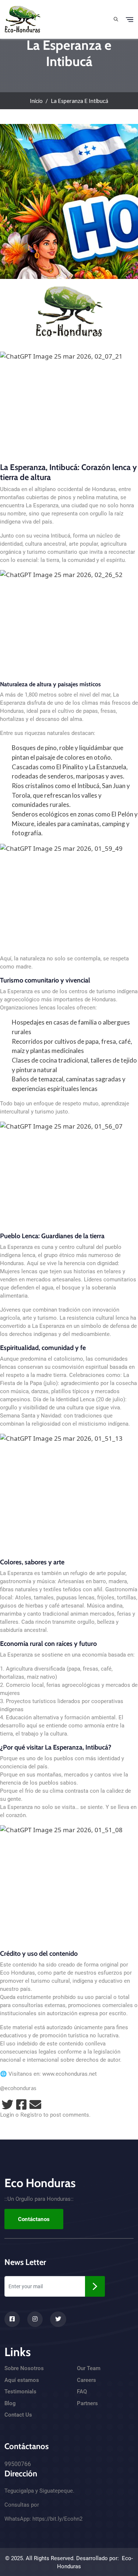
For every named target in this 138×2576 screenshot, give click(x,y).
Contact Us (18, 2415)
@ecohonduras (18, 2088)
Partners (87, 2403)
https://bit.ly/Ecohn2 (57, 2519)
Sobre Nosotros (24, 2368)
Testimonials (20, 2392)
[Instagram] (35, 2319)
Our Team (89, 2368)
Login (7, 2114)
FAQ (82, 2392)
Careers (86, 2380)
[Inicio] (23, 18)
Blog (10, 2403)
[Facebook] (21, 2104)
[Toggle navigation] (130, 20)
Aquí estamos (22, 2380)
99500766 (18, 2464)
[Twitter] (7, 2104)
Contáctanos (34, 2219)
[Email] (35, 2104)
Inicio (36, 101)
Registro (31, 2114)
